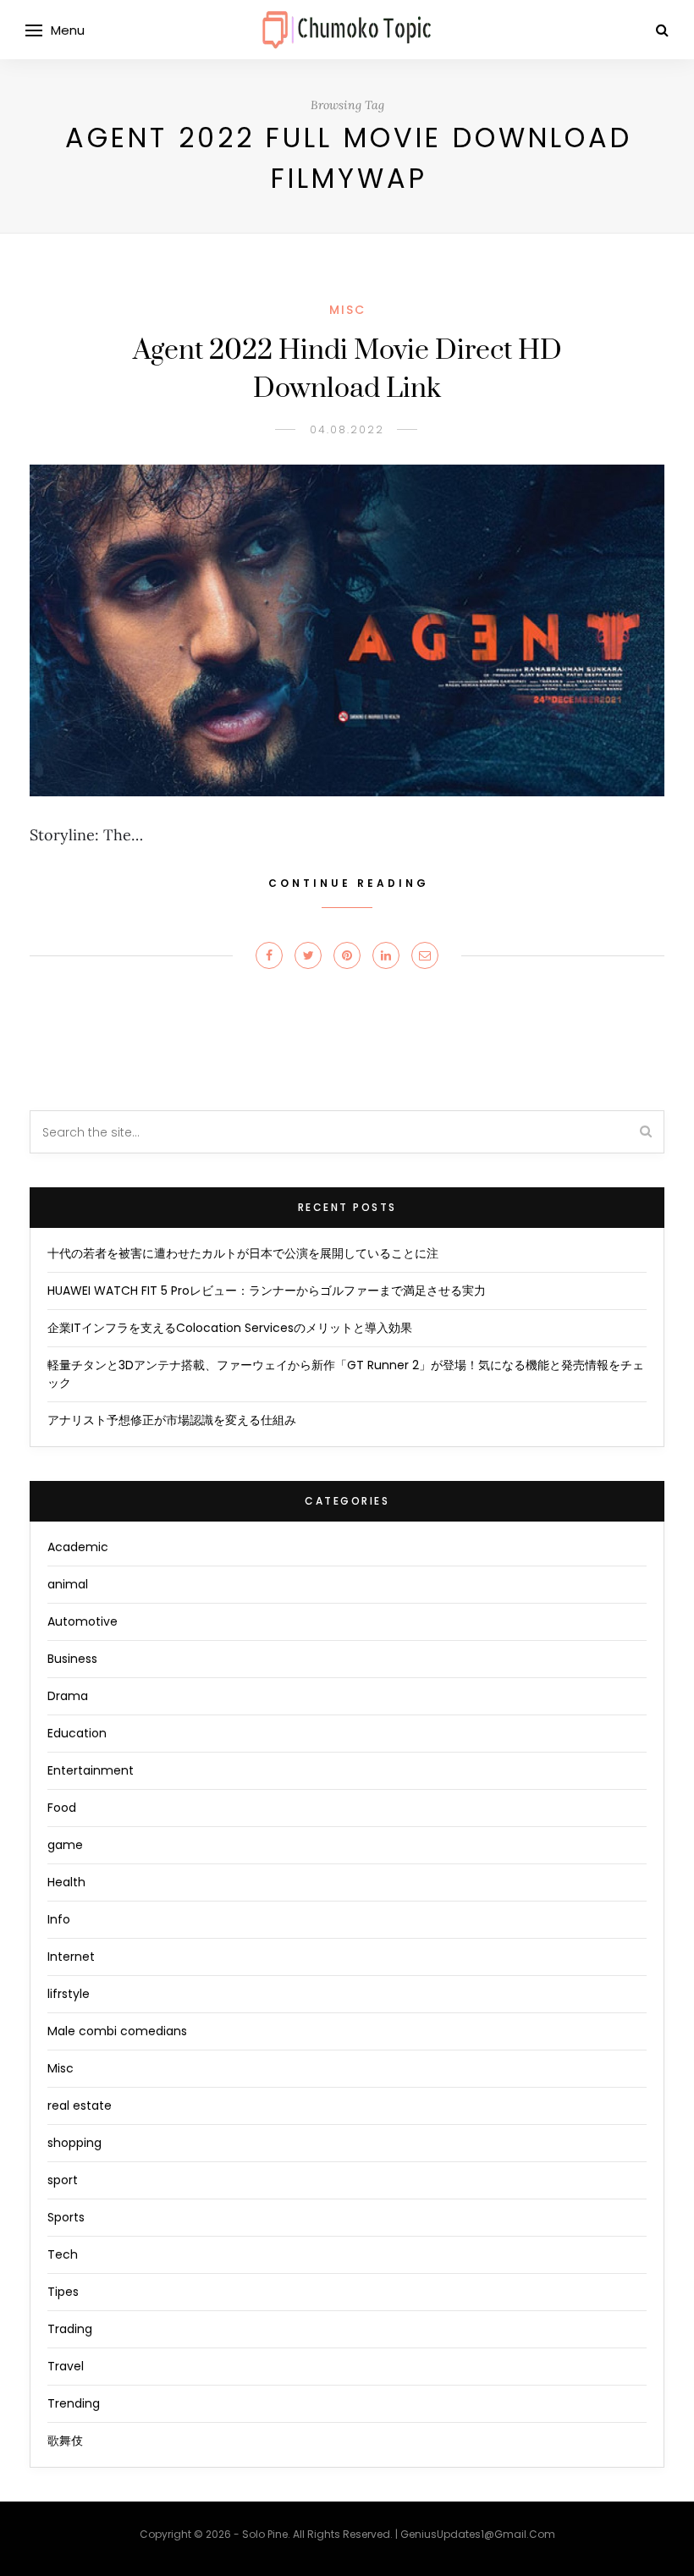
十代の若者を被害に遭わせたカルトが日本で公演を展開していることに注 (243, 1253)
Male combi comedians (117, 2031)
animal (68, 1584)
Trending (74, 2403)
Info (59, 1919)
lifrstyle (69, 1994)
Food (62, 1808)
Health (66, 1882)
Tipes (63, 2292)
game (65, 1845)
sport (63, 2180)
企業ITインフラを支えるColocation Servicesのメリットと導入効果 (230, 1328)
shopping (74, 2143)
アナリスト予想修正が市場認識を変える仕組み (172, 1420)
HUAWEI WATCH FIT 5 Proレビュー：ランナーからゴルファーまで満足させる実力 (267, 1291)
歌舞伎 (65, 2441)
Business (72, 1659)
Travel (66, 2366)
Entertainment (91, 1770)
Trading (70, 2329)
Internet (71, 1957)
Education (77, 1733)
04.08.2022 (347, 429)
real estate (80, 2105)
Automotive (83, 1621)
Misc (347, 310)
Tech (63, 2254)
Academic (78, 1547)
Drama (68, 1696)
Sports (66, 2217)
